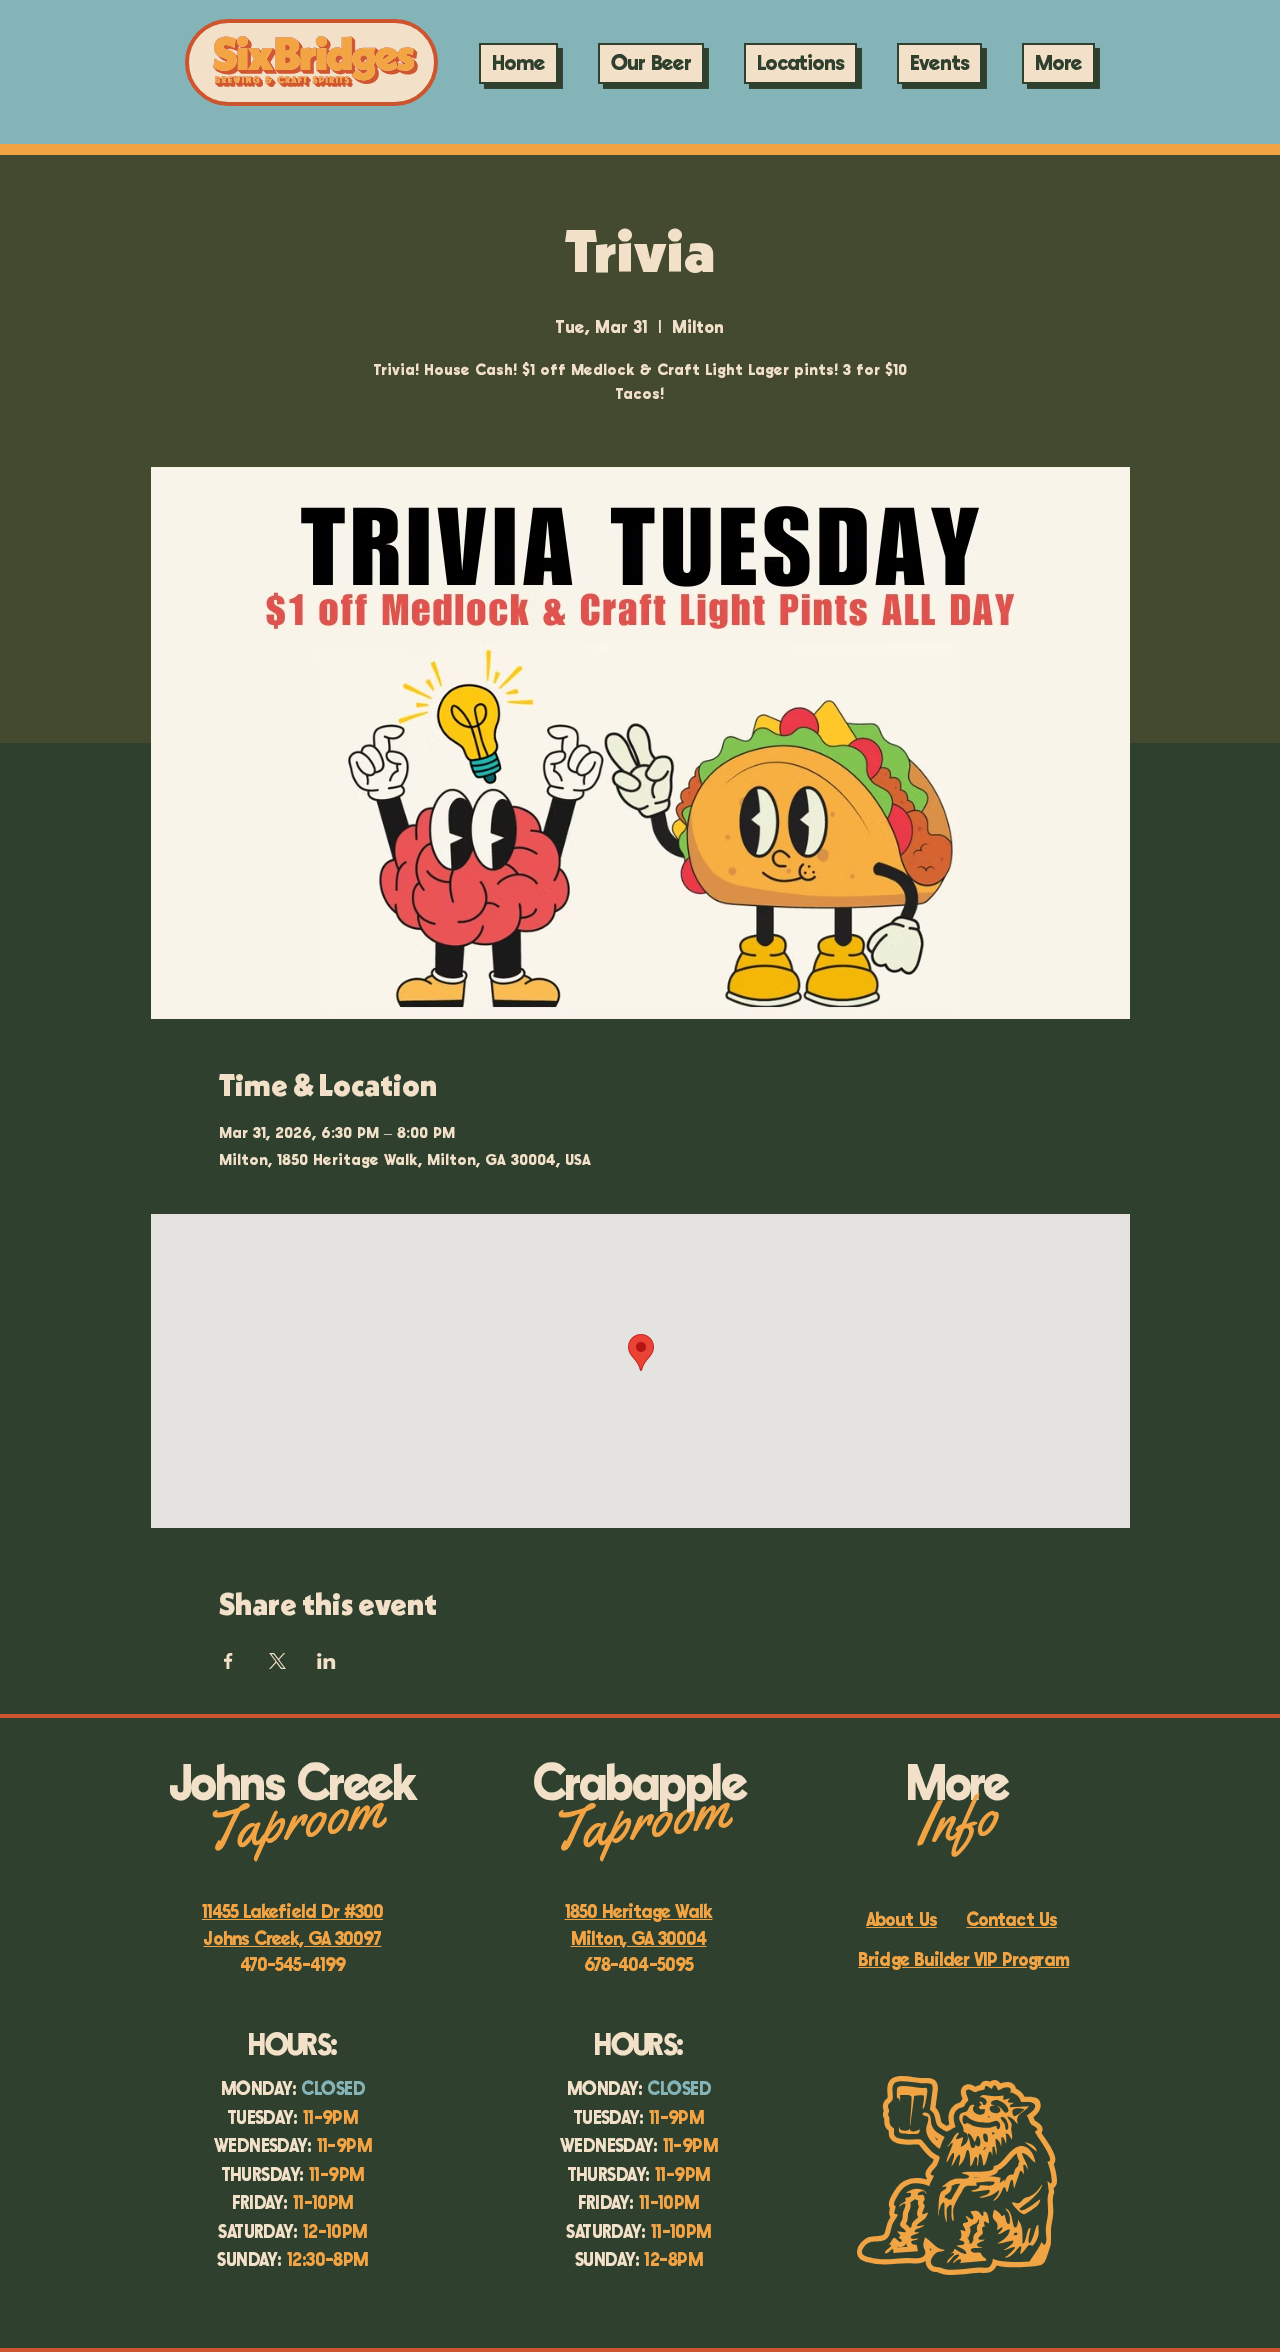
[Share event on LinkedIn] (326, 1661)
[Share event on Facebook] (228, 1661)
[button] (939, 63)
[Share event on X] (277, 1661)
